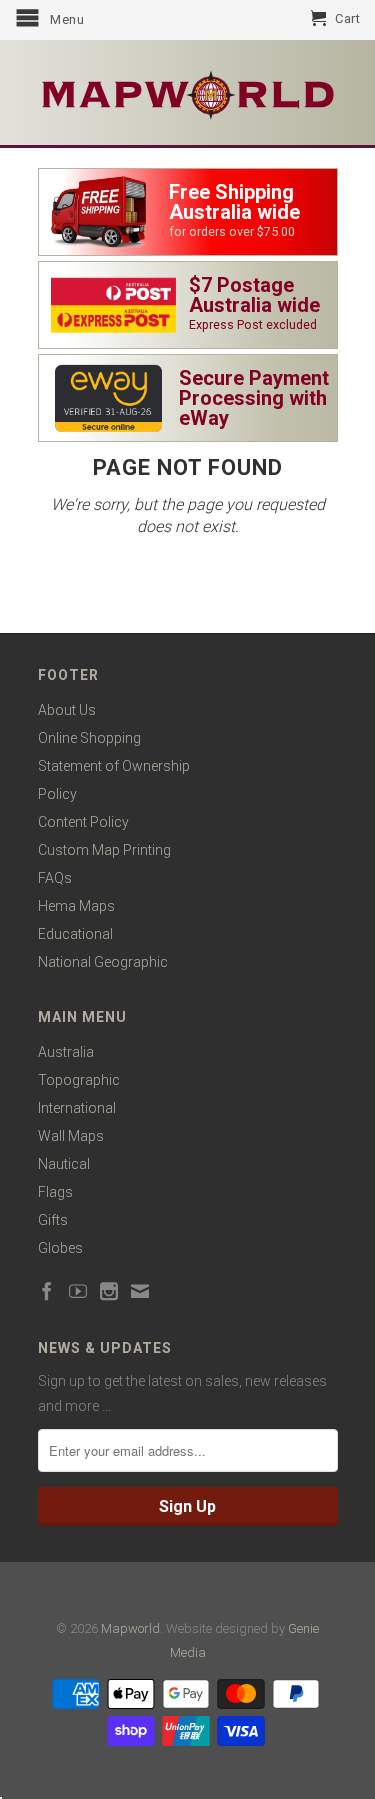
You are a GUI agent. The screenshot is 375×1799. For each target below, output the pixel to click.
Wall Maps (71, 1136)
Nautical (64, 1164)
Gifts (53, 1220)
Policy (57, 794)
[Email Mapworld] (140, 1291)
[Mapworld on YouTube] (78, 1291)
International (77, 1108)
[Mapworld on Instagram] (109, 1291)
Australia (66, 1052)
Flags (55, 1192)
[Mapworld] (188, 92)
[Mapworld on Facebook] (47, 1291)
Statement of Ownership (114, 766)
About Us (67, 710)
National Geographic (103, 962)
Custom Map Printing (104, 850)
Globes (60, 1248)
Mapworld (130, 1628)
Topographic (79, 1080)
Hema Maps (76, 906)
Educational (75, 934)
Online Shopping (89, 738)
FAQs (55, 878)
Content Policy (83, 822)
